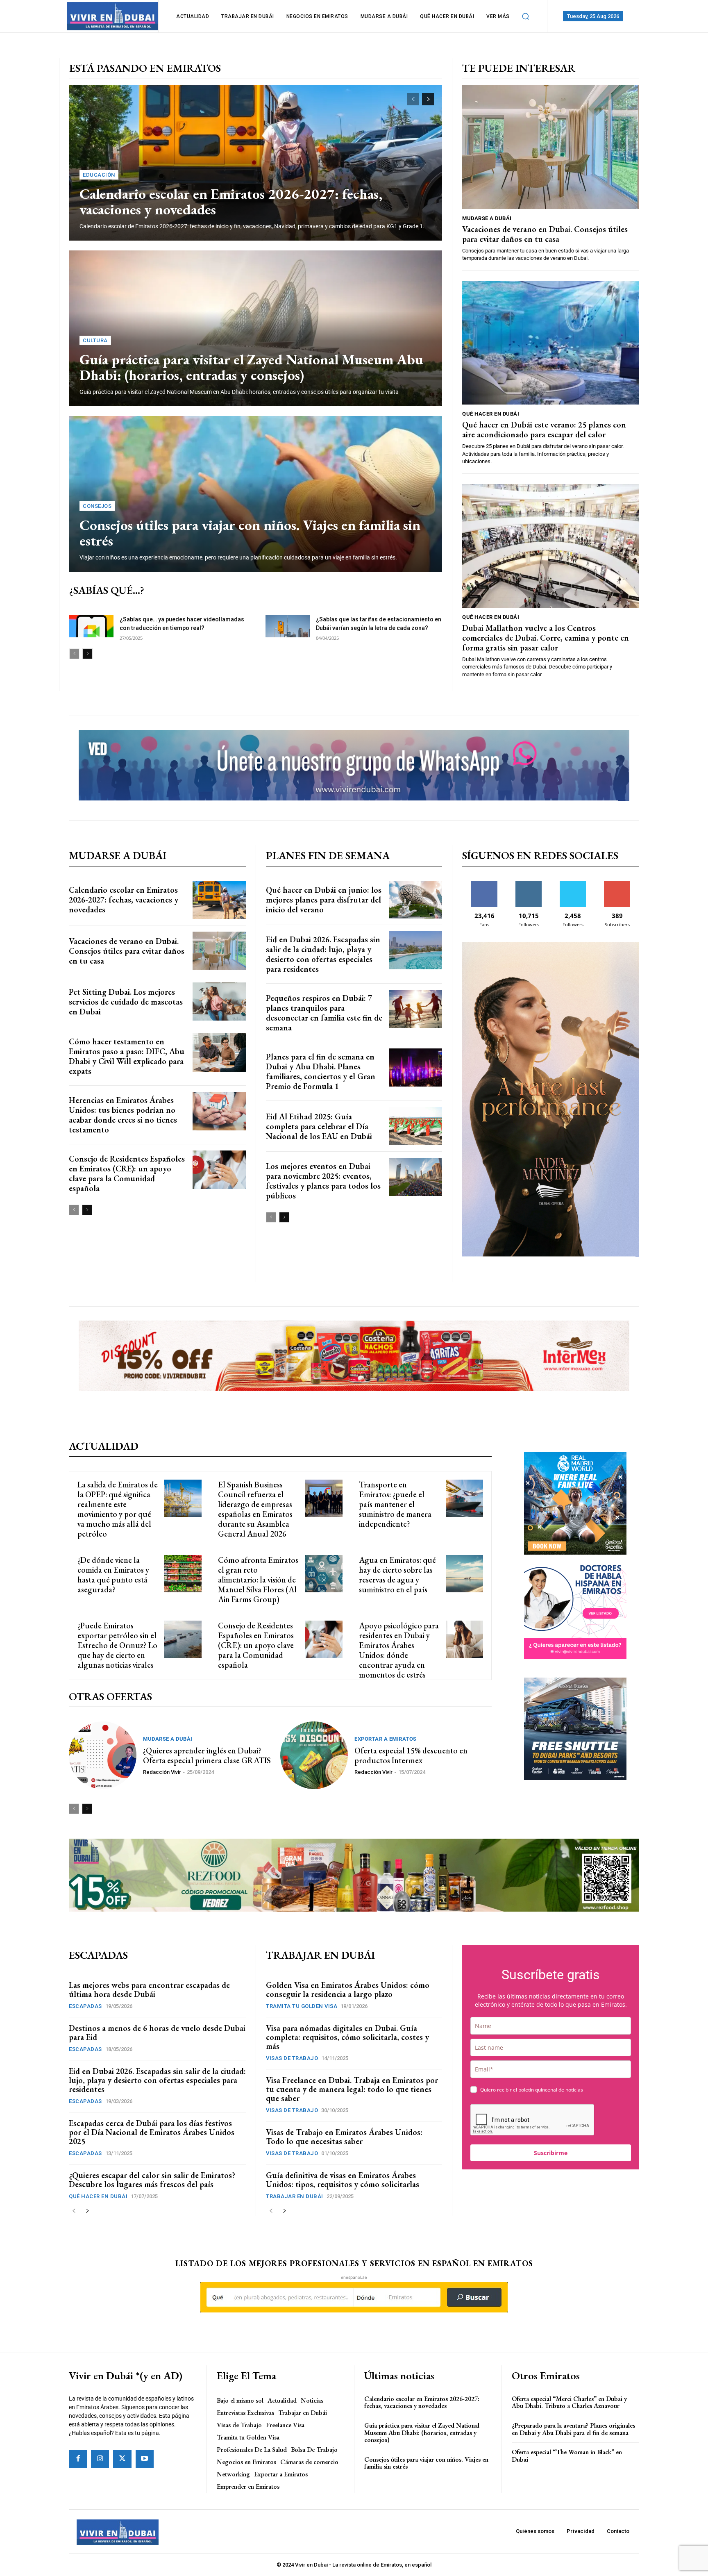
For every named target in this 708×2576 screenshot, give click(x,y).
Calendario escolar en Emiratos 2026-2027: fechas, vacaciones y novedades (231, 202)
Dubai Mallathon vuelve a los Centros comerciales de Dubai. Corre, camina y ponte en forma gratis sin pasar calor (546, 638)
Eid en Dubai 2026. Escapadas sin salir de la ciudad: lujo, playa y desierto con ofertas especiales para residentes (323, 954)
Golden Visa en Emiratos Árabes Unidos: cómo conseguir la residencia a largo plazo (348, 1989)
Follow (529, 884)
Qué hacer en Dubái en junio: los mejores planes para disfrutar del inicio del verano (324, 900)
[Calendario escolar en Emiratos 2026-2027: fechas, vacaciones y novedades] (256, 163)
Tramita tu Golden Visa (302, 2006)
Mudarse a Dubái (487, 218)
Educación (99, 175)
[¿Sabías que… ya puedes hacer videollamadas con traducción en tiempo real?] (91, 626)
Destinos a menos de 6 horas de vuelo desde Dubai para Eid (157, 2033)
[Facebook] (78, 2459)
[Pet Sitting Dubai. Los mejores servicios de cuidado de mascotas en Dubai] (219, 1002)
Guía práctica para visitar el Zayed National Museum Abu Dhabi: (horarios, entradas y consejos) (251, 367)
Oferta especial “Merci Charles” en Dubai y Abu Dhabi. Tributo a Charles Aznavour (569, 2402)
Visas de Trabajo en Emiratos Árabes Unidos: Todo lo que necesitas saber (344, 2137)
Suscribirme (551, 2153)
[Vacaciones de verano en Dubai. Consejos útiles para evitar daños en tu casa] (551, 147)
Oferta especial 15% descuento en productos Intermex (411, 1755)
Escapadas (85, 2006)
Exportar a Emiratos (386, 1739)
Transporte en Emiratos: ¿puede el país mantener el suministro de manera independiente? (395, 1504)
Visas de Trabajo (292, 2058)
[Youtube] (145, 2459)
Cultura (95, 340)
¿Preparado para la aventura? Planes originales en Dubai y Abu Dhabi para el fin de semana (573, 2429)
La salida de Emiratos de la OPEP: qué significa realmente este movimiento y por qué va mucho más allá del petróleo (118, 1509)
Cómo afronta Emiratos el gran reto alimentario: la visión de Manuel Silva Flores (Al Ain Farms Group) (258, 1580)
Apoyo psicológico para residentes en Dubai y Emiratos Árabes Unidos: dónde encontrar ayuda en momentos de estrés (399, 1650)
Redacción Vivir (162, 1772)
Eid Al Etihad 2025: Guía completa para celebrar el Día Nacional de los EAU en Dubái (319, 1126)
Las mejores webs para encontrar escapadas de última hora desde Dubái (149, 1989)
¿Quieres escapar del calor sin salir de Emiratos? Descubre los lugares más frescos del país (152, 2180)
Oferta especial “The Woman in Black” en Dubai (567, 2456)
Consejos (97, 506)
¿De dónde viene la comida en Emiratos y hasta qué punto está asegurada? (113, 1575)
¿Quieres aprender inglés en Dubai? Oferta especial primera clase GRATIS (207, 1755)
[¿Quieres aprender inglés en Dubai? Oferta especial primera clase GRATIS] (103, 1755)
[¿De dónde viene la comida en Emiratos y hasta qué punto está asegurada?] (183, 1574)
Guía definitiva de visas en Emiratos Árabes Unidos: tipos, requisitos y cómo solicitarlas (343, 2180)
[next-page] (428, 99)
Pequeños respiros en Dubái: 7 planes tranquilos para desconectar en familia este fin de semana (324, 1013)
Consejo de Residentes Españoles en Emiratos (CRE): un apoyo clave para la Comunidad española (127, 1173)
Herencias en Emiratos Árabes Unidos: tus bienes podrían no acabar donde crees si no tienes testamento (123, 1115)
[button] (526, 16)
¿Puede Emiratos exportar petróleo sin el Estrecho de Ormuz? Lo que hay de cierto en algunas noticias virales (117, 1645)
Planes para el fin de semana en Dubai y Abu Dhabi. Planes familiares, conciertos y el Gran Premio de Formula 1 (321, 1071)
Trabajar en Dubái (295, 2196)
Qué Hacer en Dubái (491, 414)
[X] (122, 2459)
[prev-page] (413, 99)
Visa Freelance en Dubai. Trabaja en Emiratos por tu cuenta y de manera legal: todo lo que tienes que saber (352, 2089)
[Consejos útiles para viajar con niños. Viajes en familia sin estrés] (256, 494)
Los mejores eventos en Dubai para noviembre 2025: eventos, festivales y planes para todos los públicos (323, 1181)
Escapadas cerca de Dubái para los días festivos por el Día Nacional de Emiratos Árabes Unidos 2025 (152, 2132)
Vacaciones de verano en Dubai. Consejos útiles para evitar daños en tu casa (545, 234)
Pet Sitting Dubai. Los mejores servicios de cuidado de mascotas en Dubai (126, 1002)
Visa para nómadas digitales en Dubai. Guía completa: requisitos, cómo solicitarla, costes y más (347, 2037)
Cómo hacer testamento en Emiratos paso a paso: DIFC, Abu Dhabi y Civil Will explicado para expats (127, 1056)
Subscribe (617, 884)
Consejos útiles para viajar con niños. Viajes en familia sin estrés (250, 533)
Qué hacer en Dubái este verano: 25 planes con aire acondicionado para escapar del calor (544, 430)
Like (484, 884)
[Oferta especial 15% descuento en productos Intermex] (314, 1755)
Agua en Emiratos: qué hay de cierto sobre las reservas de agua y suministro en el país (397, 1575)
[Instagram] (100, 2459)
